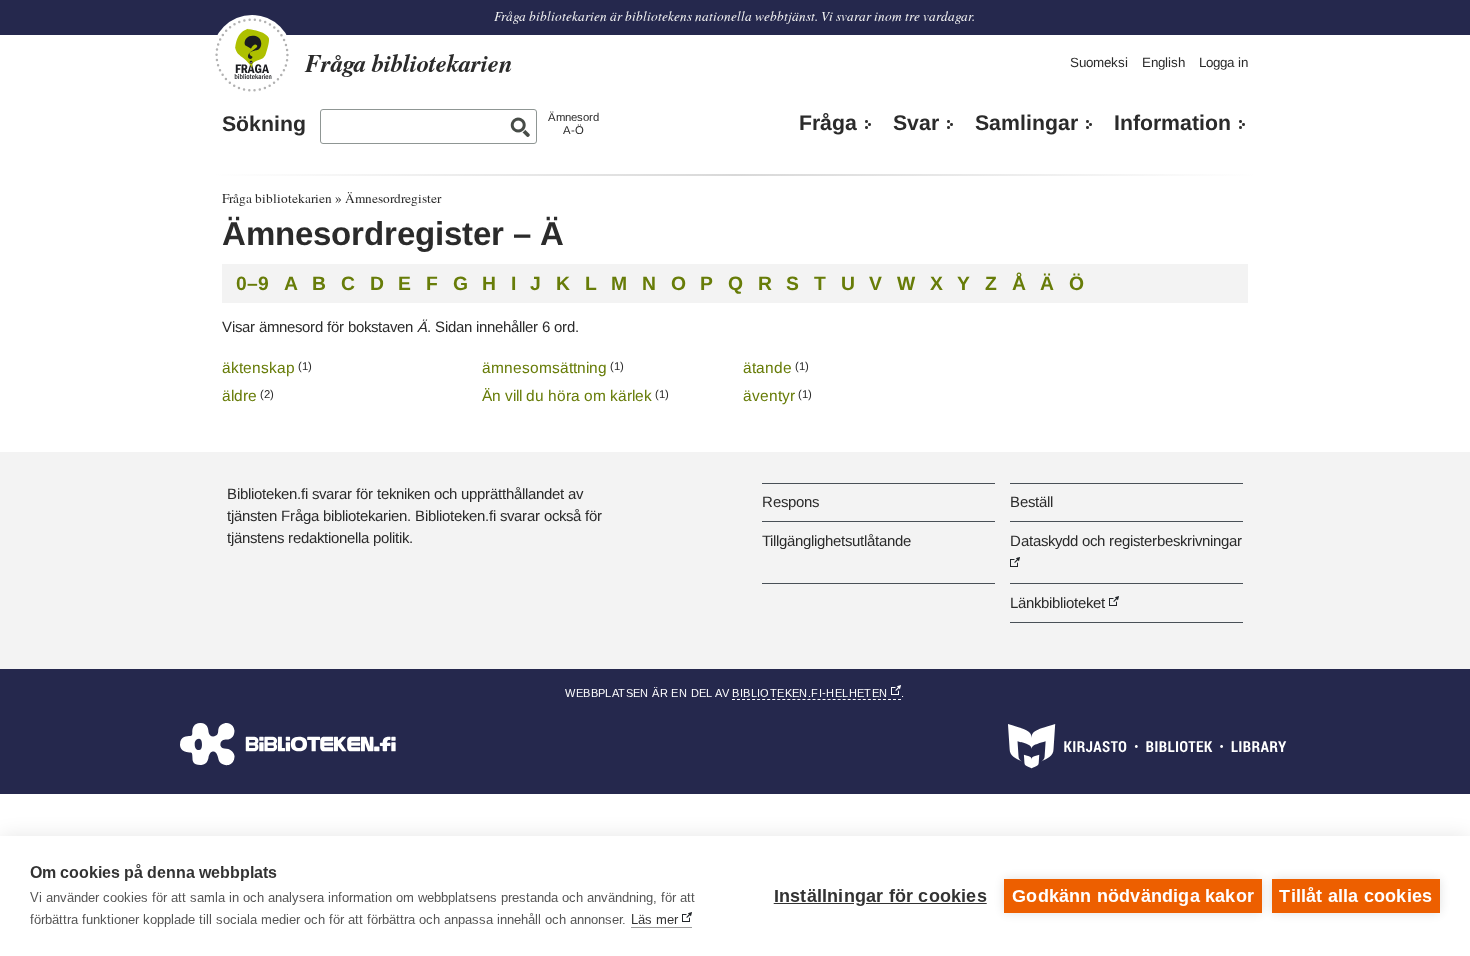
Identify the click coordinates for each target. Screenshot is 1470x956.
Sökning (264, 124)
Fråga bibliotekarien (277, 198)
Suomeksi (1099, 62)
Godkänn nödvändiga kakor (1133, 896)
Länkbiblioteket (1057, 602)
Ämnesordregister (393, 198)
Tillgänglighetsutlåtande (836, 540)
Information (1172, 123)
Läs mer (654, 919)
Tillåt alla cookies (1355, 896)
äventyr (769, 395)
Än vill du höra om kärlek (567, 395)
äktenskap (258, 367)
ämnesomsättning (544, 367)
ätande (767, 367)
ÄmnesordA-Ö (573, 123)
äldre (239, 395)
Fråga (828, 123)
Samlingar (1026, 123)
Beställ (1031, 501)
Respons (790, 501)
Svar (916, 123)
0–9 (252, 283)
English (1163, 62)
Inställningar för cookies (880, 896)
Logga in (1223, 62)
